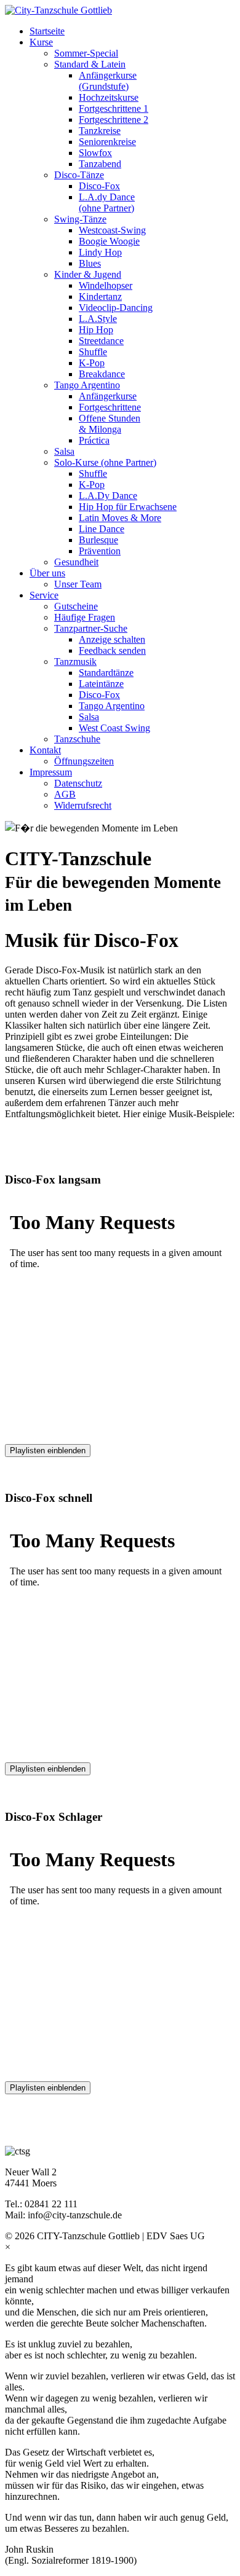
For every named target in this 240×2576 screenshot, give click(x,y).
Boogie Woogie (109, 241)
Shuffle (93, 352)
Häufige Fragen (85, 617)
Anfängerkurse (108, 396)
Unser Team (78, 584)
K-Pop (92, 363)
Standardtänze (106, 673)
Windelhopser (106, 285)
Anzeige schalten (112, 639)
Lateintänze (101, 684)
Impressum (51, 772)
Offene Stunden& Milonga (110, 424)
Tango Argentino (87, 385)
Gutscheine (76, 606)
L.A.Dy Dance (108, 496)
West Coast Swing (114, 728)
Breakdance (102, 374)
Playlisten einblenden (48, 1451)
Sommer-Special (86, 53)
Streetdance (101, 341)
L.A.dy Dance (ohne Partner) (107, 202)
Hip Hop (96, 330)
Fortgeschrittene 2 (114, 120)
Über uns (47, 573)
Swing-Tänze (80, 219)
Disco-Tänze (79, 175)
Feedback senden (112, 650)
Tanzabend (100, 164)
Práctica (94, 440)
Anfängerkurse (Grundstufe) (108, 81)
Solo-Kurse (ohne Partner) (105, 462)
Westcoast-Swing (112, 230)
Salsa (64, 451)
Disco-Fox (99, 186)
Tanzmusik (75, 662)
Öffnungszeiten (84, 761)
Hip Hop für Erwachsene (128, 507)
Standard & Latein (90, 64)
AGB (65, 794)
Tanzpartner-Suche (91, 628)
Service (44, 595)
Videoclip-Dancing (116, 308)
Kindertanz (100, 296)
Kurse (41, 42)
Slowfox (95, 153)
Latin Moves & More (120, 518)
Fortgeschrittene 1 (114, 108)
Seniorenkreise (107, 142)
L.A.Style (98, 319)
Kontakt (45, 750)
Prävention (100, 551)
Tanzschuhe (77, 739)
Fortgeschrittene (110, 407)
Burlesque (98, 540)
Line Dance (102, 529)
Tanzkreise (100, 131)
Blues (90, 263)
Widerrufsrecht (83, 805)
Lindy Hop (100, 252)
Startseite (47, 31)
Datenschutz (78, 783)
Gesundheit (76, 562)
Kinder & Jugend (88, 274)
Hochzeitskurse (109, 97)
